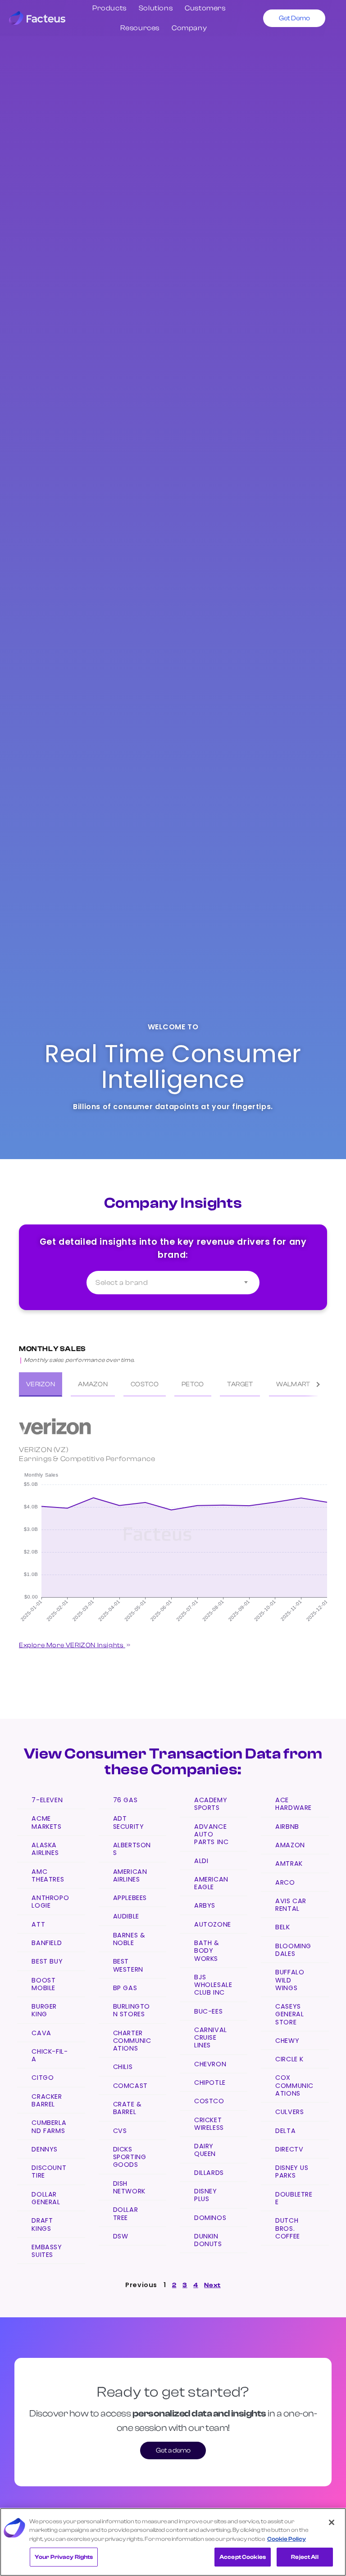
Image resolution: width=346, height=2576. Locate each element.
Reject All (305, 2557)
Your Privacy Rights (64, 2557)
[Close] (332, 2522)
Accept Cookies (243, 2557)
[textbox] (173, 1283)
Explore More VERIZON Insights (72, 1645)
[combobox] (173, 1283)
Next (212, 2285)
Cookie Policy (287, 2539)
